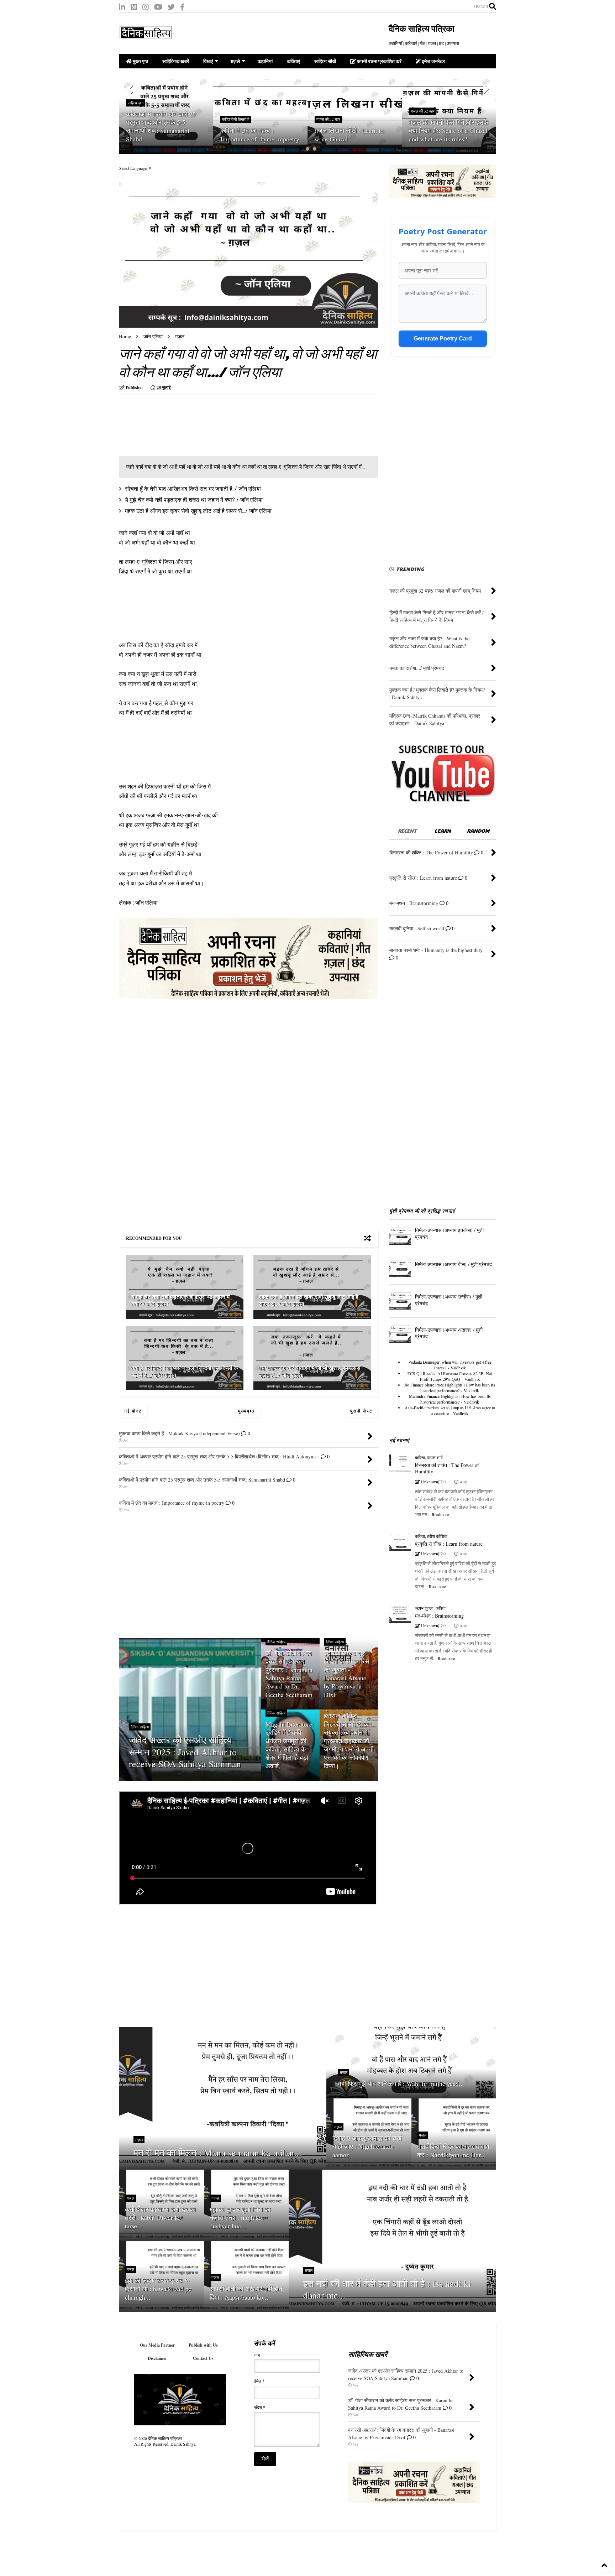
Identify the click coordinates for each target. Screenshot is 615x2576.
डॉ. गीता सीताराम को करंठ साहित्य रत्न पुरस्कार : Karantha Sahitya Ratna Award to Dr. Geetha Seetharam (289, 1674)
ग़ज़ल (180, 336)
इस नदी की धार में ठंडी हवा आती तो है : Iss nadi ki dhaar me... (387, 2289)
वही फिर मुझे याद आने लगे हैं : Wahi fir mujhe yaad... (401, 2084)
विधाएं (208, 61)
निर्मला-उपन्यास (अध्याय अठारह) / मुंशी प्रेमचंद (449, 1333)
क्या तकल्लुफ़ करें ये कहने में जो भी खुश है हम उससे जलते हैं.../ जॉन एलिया (310, 1372)
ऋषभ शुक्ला (424, 1608)
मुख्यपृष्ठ (246, 1411)
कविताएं (293, 61)
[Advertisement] (179, 426)
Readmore (440, 1514)
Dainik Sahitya (183, 2444)
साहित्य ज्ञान (419, 111)
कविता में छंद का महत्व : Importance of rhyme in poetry (165, 134)
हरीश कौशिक (437, 1536)
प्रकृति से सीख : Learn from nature (449, 1544)
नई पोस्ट (133, 1411)
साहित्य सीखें (325, 61)
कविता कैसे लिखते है (141, 119)
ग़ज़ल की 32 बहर (234, 119)
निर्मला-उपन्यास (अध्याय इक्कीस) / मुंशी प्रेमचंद (449, 1233)
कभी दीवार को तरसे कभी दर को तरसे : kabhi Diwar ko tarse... (160, 2218)
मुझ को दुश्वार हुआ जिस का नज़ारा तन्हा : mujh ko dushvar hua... (240, 2218)
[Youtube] (158, 7)
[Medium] (134, 7)
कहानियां (265, 61)
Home (125, 336)
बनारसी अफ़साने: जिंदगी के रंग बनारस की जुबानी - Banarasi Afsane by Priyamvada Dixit (346, 1674)
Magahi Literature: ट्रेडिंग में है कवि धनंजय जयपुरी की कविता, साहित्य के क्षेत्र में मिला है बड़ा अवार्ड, (290, 1745)
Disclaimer (157, 2358)
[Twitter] (171, 7)
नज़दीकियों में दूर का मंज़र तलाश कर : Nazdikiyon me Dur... (453, 2150)
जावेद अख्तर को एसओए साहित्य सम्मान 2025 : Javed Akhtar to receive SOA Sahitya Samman (185, 1752)
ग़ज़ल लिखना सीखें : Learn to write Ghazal (255, 134)
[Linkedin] (122, 7)
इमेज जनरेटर (433, 61)
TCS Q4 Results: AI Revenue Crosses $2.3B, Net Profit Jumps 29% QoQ (450, 1376)
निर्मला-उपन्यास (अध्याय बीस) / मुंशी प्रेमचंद (453, 1264)
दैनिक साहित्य (140, 1727)
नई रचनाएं (399, 1440)
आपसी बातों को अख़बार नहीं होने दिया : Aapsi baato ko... (246, 2293)
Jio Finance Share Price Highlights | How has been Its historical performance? (450, 1388)
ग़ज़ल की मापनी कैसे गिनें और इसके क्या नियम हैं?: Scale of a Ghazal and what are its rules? (354, 131)
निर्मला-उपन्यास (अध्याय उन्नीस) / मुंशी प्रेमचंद (449, 1300)
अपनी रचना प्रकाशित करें (379, 61)
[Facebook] (182, 7)
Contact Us (203, 2358)
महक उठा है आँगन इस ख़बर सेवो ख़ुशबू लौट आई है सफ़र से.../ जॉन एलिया (198, 511)
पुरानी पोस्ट (361, 1411)
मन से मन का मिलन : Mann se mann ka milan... (217, 2153)
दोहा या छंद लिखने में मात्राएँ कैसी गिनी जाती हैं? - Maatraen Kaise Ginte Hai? (447, 131)
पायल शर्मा (435, 1457)
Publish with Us (203, 2345)
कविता (420, 1457)
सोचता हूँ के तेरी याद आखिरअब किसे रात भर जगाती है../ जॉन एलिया (193, 489)
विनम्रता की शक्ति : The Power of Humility (447, 1468)
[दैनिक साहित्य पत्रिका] (146, 36)
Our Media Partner (157, 2345)
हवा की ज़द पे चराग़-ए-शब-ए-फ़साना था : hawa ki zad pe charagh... (158, 2289)
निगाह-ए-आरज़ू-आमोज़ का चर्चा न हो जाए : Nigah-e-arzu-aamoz (367, 2146)
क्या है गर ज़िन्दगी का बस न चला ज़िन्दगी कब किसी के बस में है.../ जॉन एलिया (185, 1372)
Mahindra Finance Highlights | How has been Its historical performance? (450, 1399)
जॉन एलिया (153, 336)
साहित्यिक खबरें (176, 61)
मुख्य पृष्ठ (140, 61)
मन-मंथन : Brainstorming (439, 1616)
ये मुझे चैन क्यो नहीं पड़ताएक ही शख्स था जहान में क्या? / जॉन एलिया (194, 500)
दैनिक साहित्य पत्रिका (421, 28)
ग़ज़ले (235, 61)
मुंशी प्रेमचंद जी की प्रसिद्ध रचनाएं (422, 1211)
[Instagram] (146, 7)
